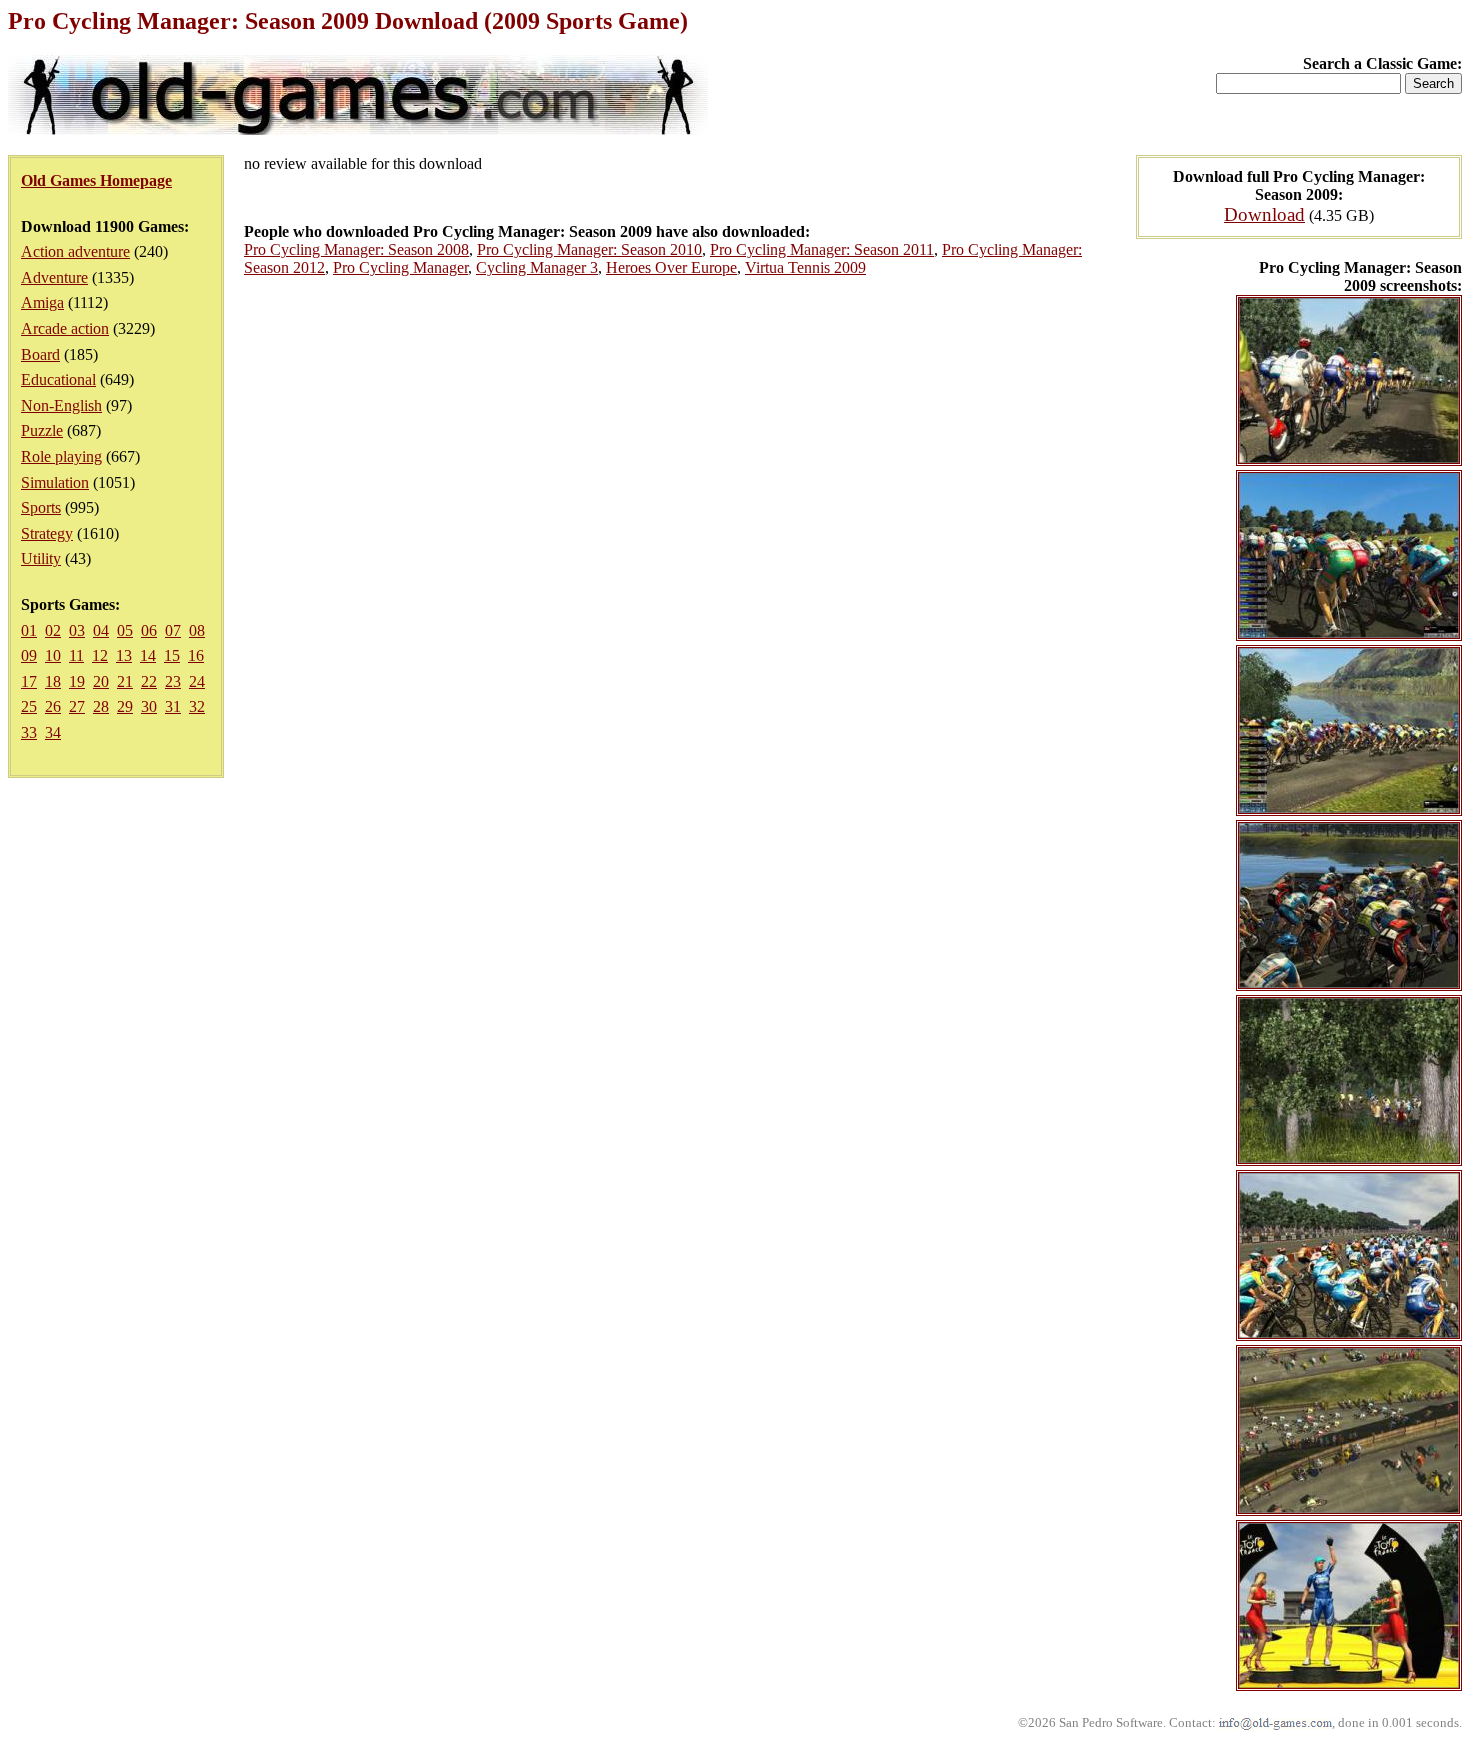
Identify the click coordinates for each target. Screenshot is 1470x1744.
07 (173, 630)
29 (125, 706)
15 (172, 655)
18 (53, 681)
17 (29, 681)
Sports (41, 507)
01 (29, 630)
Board (40, 354)
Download (1264, 214)
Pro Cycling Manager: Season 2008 (356, 249)
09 (29, 655)
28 (101, 706)
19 (77, 681)
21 (125, 681)
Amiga (42, 302)
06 (149, 630)
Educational (58, 379)
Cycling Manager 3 (537, 267)
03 (77, 630)
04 (101, 630)
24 (197, 681)
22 (149, 681)
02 (53, 630)
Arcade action (65, 328)
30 (149, 706)
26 (53, 706)
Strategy (47, 533)
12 (100, 655)
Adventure (54, 277)
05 (125, 630)
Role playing (61, 456)
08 (197, 630)
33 (29, 732)
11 (76, 655)
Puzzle (42, 430)
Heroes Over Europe (671, 267)
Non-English (61, 405)
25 (29, 706)
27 (77, 706)
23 (173, 681)
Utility (41, 558)
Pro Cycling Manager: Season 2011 (822, 249)
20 (101, 681)
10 (53, 655)
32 (197, 706)
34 (53, 732)
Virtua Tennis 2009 (805, 267)
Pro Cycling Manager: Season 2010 (589, 249)
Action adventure (75, 251)
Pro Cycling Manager (400, 267)
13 (124, 655)
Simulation (55, 482)
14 (148, 655)
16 (196, 655)
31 (173, 706)
